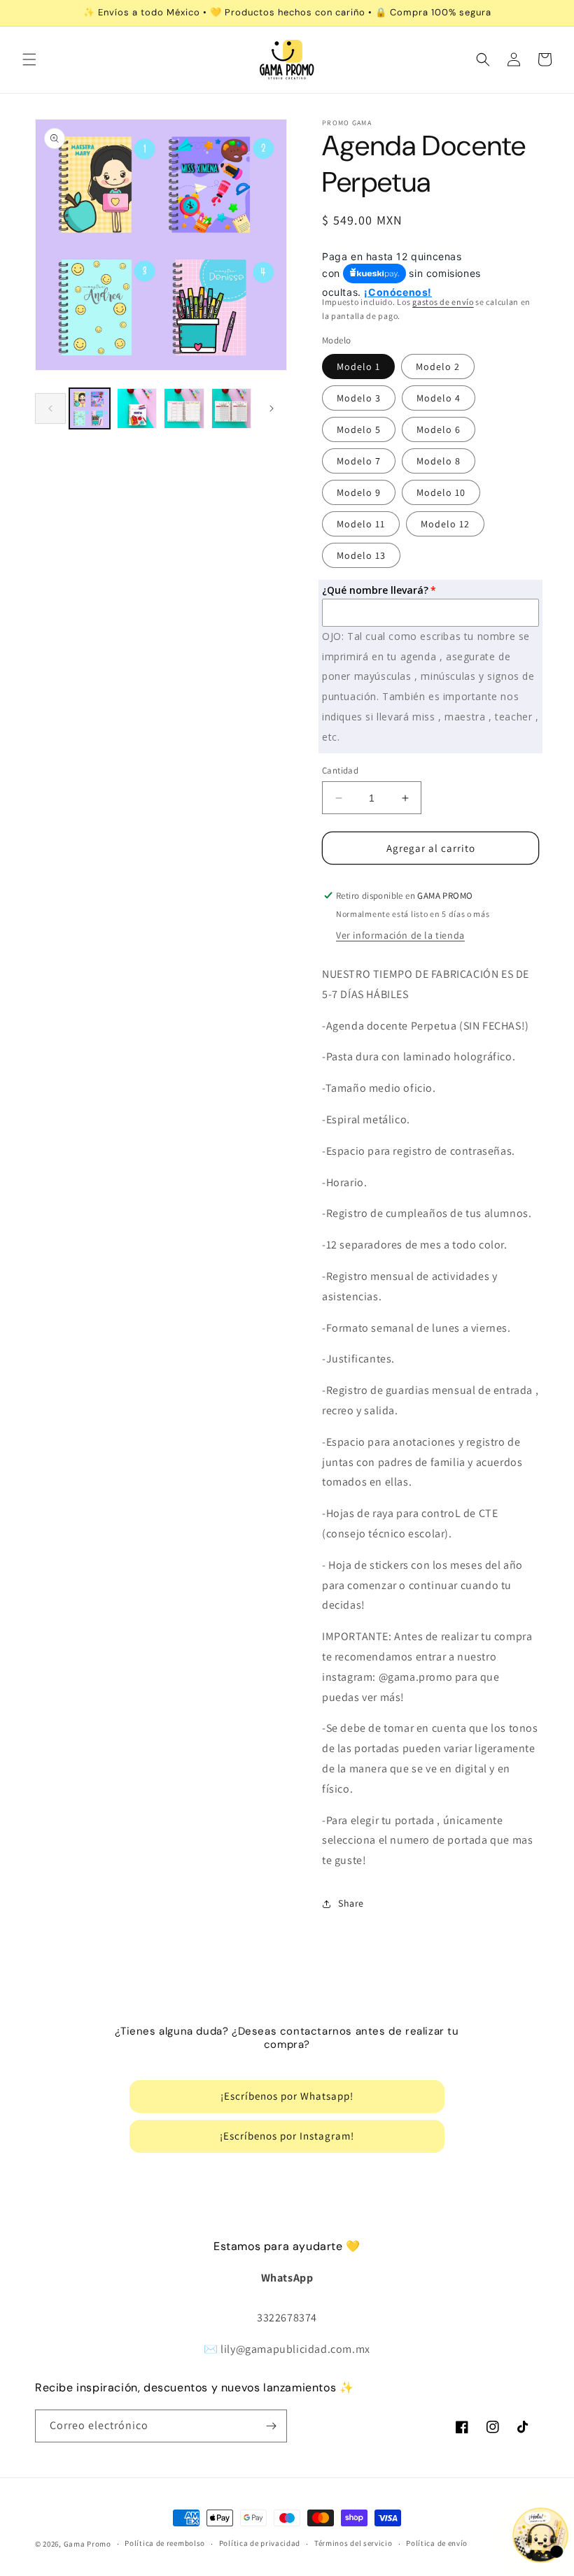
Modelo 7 (359, 461)
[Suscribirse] (271, 2426)
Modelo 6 (439, 429)
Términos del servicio (353, 2543)
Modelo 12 (445, 524)
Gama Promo (87, 2544)
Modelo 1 (358, 367)
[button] (29, 59)
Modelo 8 (439, 461)
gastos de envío (443, 302)
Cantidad (340, 770)
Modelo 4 (439, 398)
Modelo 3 (359, 398)
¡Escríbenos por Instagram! (287, 2136)
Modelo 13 (361, 555)
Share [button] (351, 1903)
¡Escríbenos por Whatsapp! (287, 2096)
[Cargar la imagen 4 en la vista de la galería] (232, 408)
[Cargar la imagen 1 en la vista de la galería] (90, 408)
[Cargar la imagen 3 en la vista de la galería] (184, 408)
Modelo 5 (359, 429)
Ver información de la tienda (400, 935)
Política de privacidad (260, 2543)
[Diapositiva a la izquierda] (50, 408)
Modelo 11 (361, 524)
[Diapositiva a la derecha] (272, 408)
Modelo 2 (438, 367)
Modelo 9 (359, 492)
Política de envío (437, 2543)
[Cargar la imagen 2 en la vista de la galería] (137, 408)
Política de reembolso (165, 2543)
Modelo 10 (441, 492)
